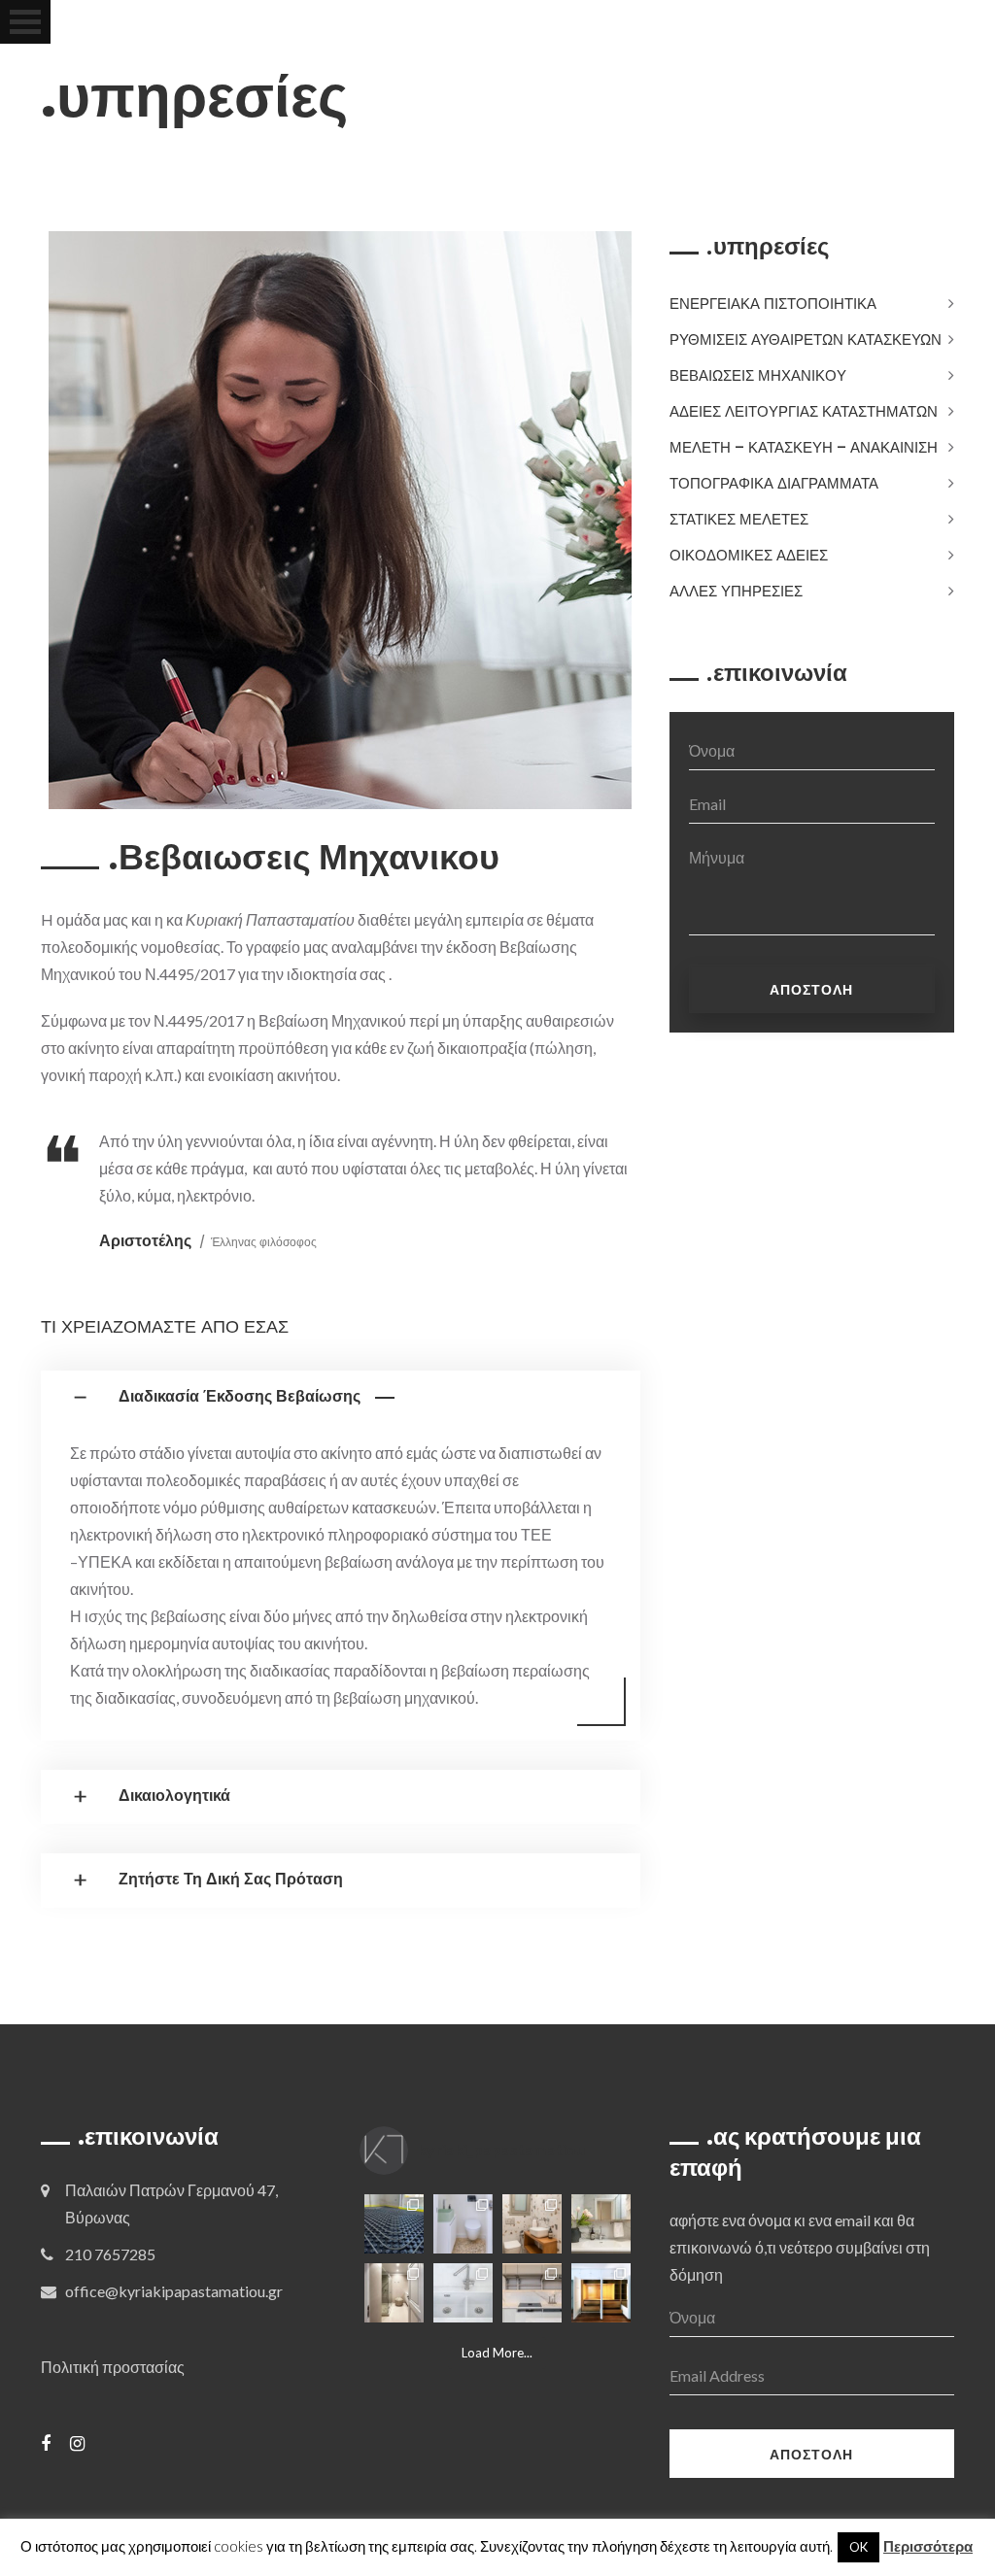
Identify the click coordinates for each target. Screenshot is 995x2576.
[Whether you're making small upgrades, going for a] (394, 2293)
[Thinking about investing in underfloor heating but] (394, 2224)
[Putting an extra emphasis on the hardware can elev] (463, 2293)
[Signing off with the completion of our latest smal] (463, 2224)
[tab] (341, 1398)
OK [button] (858, 2547)
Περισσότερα (928, 2546)
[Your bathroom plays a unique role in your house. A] (601, 2224)
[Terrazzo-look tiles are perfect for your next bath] (532, 2224)
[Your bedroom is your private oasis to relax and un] (601, 2293)
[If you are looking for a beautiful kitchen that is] (532, 2293)
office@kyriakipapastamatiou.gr (174, 2291)
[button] (341, 1398)
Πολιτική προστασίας (113, 2367)
